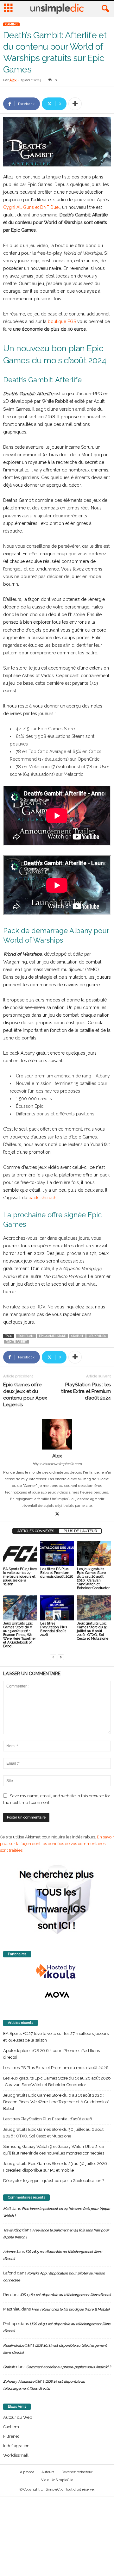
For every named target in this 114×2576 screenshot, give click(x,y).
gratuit (77, 1336)
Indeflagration (16, 2446)
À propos (27, 2472)
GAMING (11, 24)
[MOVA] (57, 1995)
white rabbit (16, 1342)
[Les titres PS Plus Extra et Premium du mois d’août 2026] (57, 1553)
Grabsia (9, 2367)
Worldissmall (16, 2455)
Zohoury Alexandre (19, 2382)
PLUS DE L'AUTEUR (80, 1531)
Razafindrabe (14, 2345)
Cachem (11, 2427)
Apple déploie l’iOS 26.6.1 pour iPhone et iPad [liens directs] (51, 2054)
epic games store (52, 1336)
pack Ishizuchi (43, 1198)
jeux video (97, 1336)
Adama (9, 2252)
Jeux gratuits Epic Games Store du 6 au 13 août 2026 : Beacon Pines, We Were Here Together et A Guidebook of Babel (19, 1635)
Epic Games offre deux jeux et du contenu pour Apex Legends (25, 1395)
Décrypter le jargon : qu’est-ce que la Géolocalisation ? (54, 2181)
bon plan (26, 1336)
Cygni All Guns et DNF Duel (32, 207)
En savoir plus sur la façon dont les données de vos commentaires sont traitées (57, 1844)
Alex (13, 80)
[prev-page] (53, 1657)
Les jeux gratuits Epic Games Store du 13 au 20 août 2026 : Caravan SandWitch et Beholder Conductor (93, 1578)
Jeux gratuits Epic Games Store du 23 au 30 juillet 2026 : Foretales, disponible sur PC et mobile (56, 2167)
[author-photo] (57, 1434)
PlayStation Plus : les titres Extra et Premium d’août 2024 (86, 1391)
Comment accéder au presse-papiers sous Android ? (69, 2367)
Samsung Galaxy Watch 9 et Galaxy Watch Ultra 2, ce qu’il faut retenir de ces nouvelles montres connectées (54, 2150)
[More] (75, 104)
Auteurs (48, 2472)
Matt (7, 2209)
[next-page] (61, 1657)
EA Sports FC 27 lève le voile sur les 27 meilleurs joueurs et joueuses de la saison (20, 1577)
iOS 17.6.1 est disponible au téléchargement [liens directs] (66, 2295)
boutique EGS (62, 321)
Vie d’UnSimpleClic (57, 2480)
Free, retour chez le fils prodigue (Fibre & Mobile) (71, 2309)
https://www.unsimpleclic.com (57, 1464)
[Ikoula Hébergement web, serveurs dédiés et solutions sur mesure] (57, 1972)
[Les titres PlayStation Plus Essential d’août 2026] (57, 1608)
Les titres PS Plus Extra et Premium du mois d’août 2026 (57, 1573)
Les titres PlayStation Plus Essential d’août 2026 (54, 1629)
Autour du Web (18, 2417)
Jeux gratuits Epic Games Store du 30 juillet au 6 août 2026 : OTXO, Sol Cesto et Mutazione (93, 1631)
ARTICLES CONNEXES (36, 1531)
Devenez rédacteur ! (78, 2472)
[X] (57, 1514)
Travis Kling (12, 2230)
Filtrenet (11, 2436)
